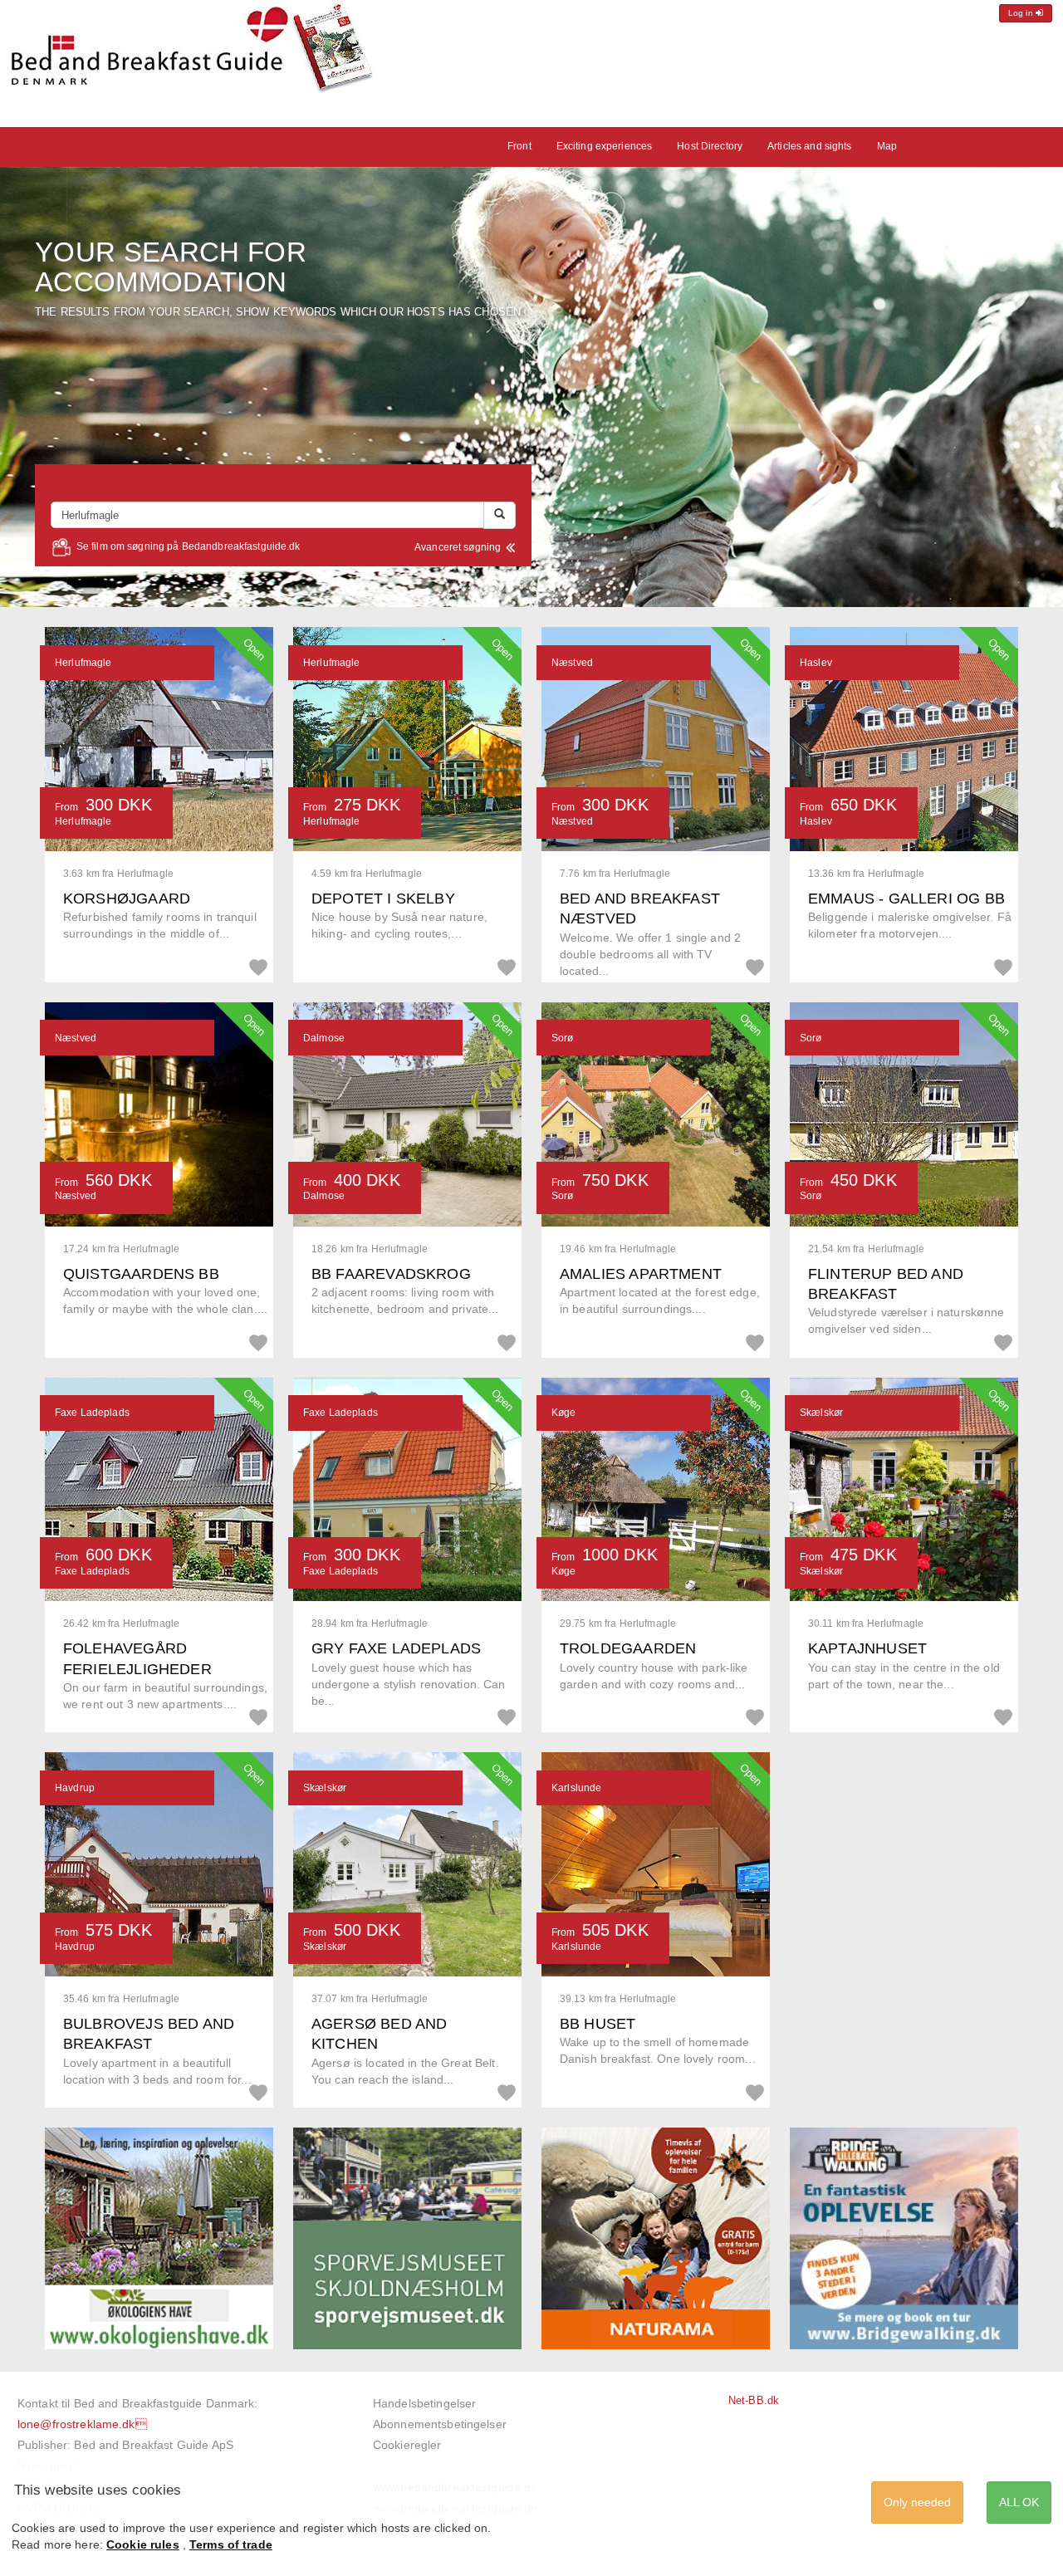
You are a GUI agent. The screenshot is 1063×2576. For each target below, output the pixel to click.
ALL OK (1019, 2502)
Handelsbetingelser (424, 2403)
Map (887, 146)
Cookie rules (143, 2544)
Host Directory (710, 146)
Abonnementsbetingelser (440, 2424)
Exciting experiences (605, 146)
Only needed (917, 2502)
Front (519, 146)
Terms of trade (231, 2544)
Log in (1022, 13)
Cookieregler (407, 2445)
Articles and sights (809, 146)
